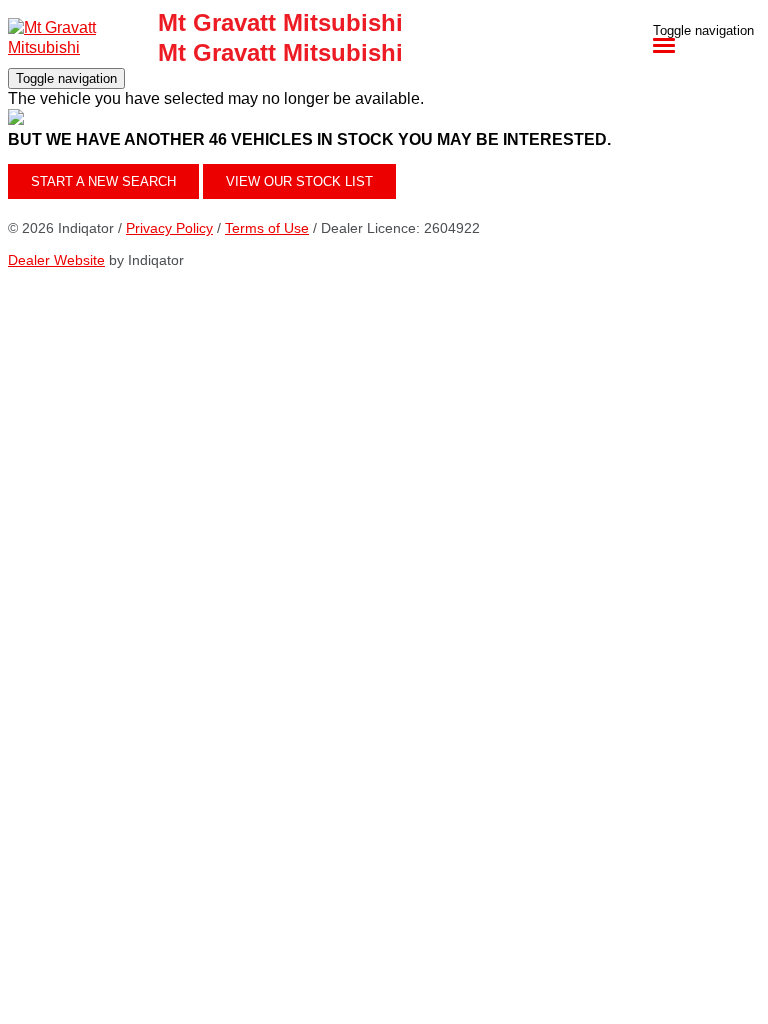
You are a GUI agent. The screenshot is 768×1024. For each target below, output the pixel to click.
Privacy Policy (169, 228)
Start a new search (103, 181)
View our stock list (299, 181)
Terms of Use (267, 228)
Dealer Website (56, 260)
